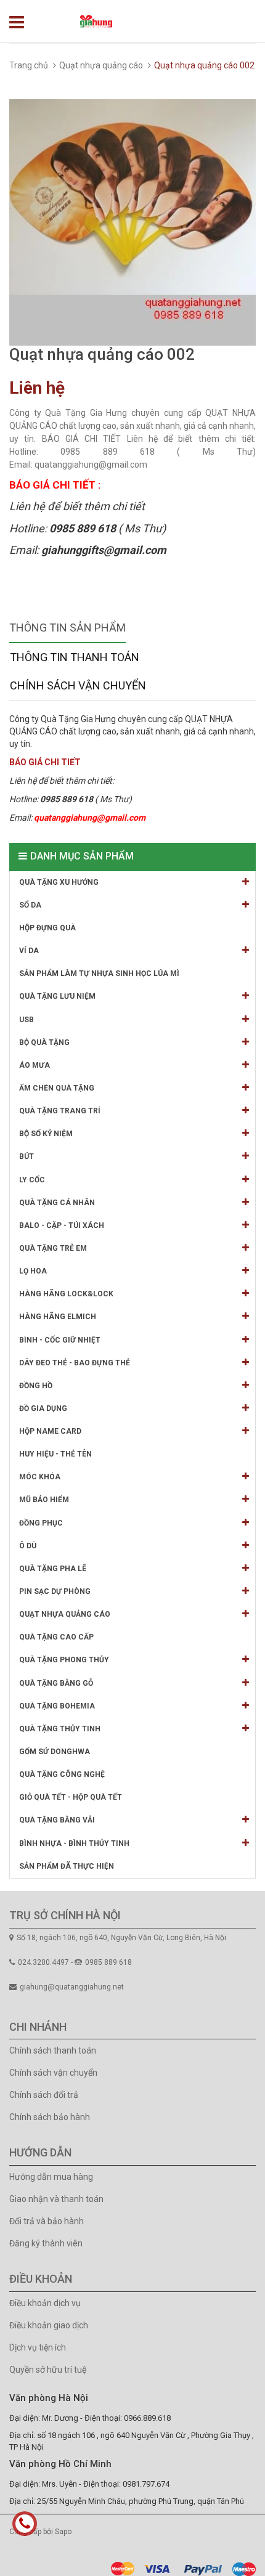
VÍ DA (29, 951)
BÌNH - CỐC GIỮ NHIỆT (60, 1340)
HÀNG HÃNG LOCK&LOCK (66, 1294)
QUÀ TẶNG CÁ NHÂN (57, 1203)
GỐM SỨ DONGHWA (55, 1752)
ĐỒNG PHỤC (41, 1523)
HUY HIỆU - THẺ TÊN (55, 1454)
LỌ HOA (33, 1271)
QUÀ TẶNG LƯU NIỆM (57, 996)
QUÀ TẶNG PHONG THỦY (64, 1660)
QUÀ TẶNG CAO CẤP (56, 1637)
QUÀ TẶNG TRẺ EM (53, 1248)
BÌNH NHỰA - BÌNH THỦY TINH (74, 1843)
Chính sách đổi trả (44, 2095)
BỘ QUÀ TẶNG (44, 1042)
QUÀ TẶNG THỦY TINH (60, 1729)
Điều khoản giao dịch (49, 2325)
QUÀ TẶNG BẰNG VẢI (57, 1820)
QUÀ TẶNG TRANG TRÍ (60, 1111)
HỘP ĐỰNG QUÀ (47, 928)
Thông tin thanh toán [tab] (75, 657)
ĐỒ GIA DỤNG (43, 1408)
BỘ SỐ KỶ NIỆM (46, 1134)
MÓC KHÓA (40, 1477)
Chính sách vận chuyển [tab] (78, 685)
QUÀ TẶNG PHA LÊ (53, 1569)
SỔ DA (30, 905)
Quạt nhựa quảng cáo (101, 65)
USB (26, 1020)
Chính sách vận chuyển (53, 2073)
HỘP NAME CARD (50, 1431)
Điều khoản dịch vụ (45, 2303)
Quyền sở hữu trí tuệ (48, 2370)
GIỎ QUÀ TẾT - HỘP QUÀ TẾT (71, 1797)
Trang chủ (29, 65)
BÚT (26, 1156)
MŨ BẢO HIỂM (44, 1500)
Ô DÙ (28, 1546)
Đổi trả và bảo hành (47, 2221)
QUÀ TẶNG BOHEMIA (57, 1706)
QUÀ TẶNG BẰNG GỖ (56, 1683)
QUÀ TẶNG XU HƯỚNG (59, 882)
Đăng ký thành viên (46, 2243)
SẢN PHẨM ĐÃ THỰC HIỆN (67, 1866)
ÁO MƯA (35, 1065)
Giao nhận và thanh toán (56, 2199)
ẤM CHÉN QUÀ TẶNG (57, 1088)
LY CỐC (32, 1180)
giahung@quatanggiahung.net (72, 1987)
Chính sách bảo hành (50, 2117)
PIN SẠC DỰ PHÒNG (55, 1591)
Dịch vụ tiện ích (38, 2347)
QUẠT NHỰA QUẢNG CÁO (65, 1614)
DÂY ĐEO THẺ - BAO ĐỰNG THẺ (75, 1363)
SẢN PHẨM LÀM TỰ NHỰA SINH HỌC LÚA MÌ (99, 973)
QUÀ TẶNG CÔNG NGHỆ (62, 1774)
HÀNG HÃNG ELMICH (58, 1317)
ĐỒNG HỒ (36, 1386)
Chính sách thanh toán (53, 2050)
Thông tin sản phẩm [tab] (67, 628)
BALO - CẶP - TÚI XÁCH (62, 1225)
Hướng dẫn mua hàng (51, 2177)
